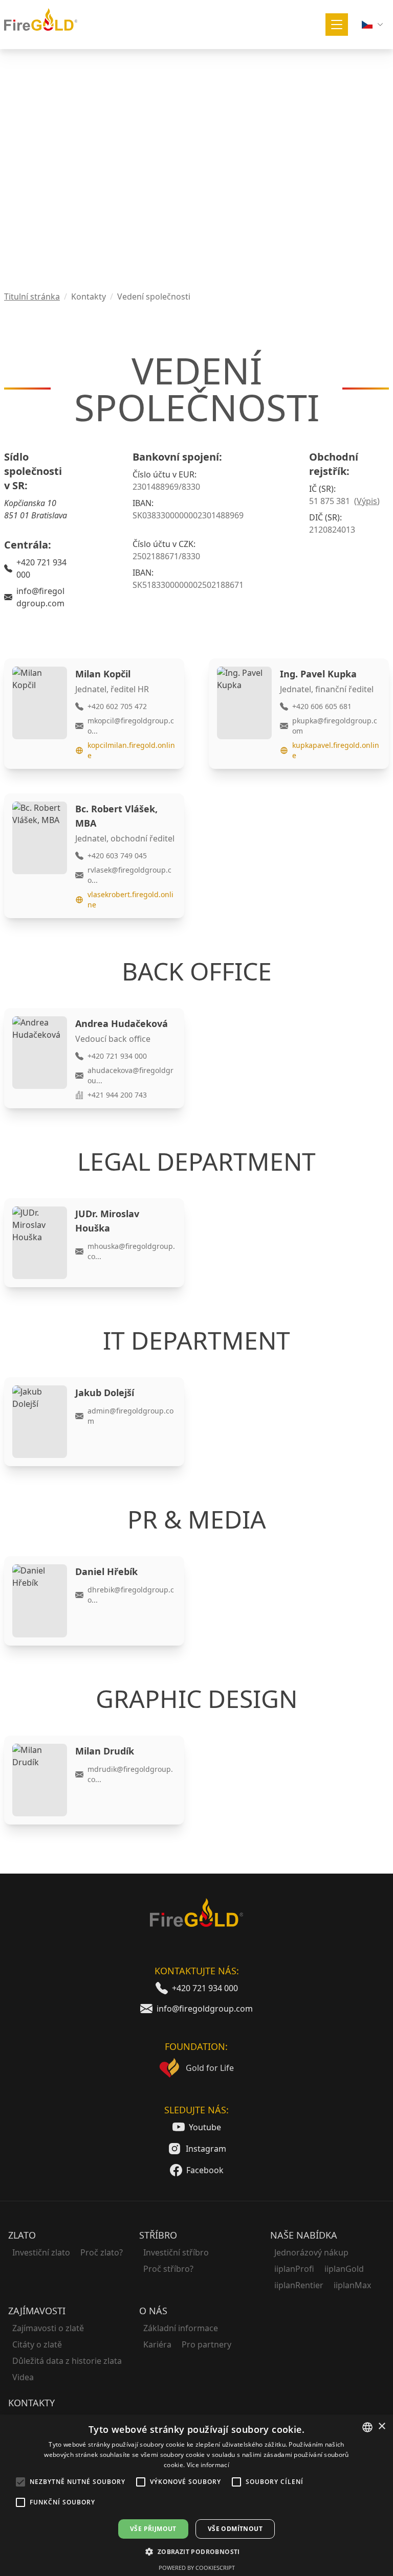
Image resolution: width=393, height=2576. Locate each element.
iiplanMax (352, 2285)
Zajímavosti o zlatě (48, 2328)
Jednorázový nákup (311, 2252)
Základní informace (181, 2328)
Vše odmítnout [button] (235, 2529)
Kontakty (31, 2403)
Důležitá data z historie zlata (67, 2361)
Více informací (208, 2465)
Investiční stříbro (176, 2252)
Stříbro (158, 2235)
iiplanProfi (294, 2269)
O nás (153, 2311)
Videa (23, 2377)
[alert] (196, 2495)
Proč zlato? (102, 2252)
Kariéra (157, 2344)
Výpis (367, 501)
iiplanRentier (299, 2285)
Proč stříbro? (168, 2269)
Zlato (22, 2235)
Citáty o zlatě (37, 2344)
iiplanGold (344, 2269)
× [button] (381, 2426)
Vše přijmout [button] (153, 2529)
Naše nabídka (304, 2235)
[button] (196, 2551)
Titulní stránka (32, 297)
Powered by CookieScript (197, 2568)
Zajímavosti (37, 2311)
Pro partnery (206, 2344)
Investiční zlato (41, 2252)
